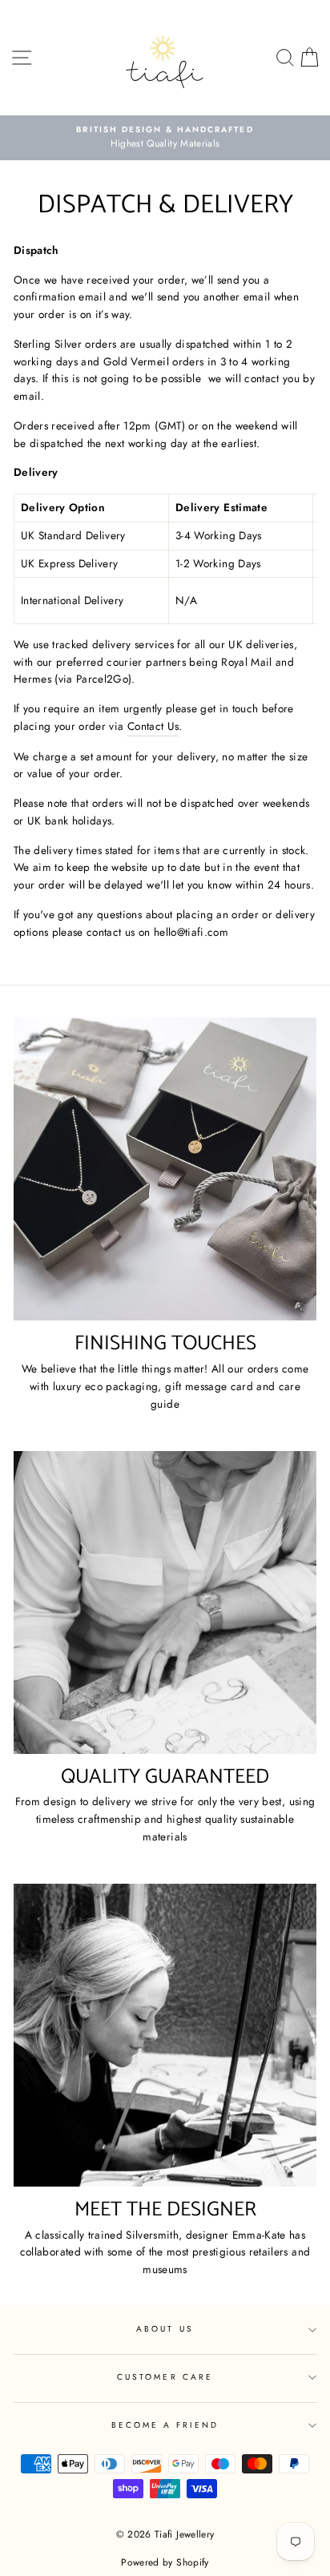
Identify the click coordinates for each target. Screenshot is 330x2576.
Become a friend (165, 2425)
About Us (165, 2329)
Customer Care (165, 2377)
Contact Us (153, 726)
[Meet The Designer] (165, 2035)
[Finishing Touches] (165, 1169)
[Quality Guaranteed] (165, 1602)
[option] (165, 138)
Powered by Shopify (165, 2562)
